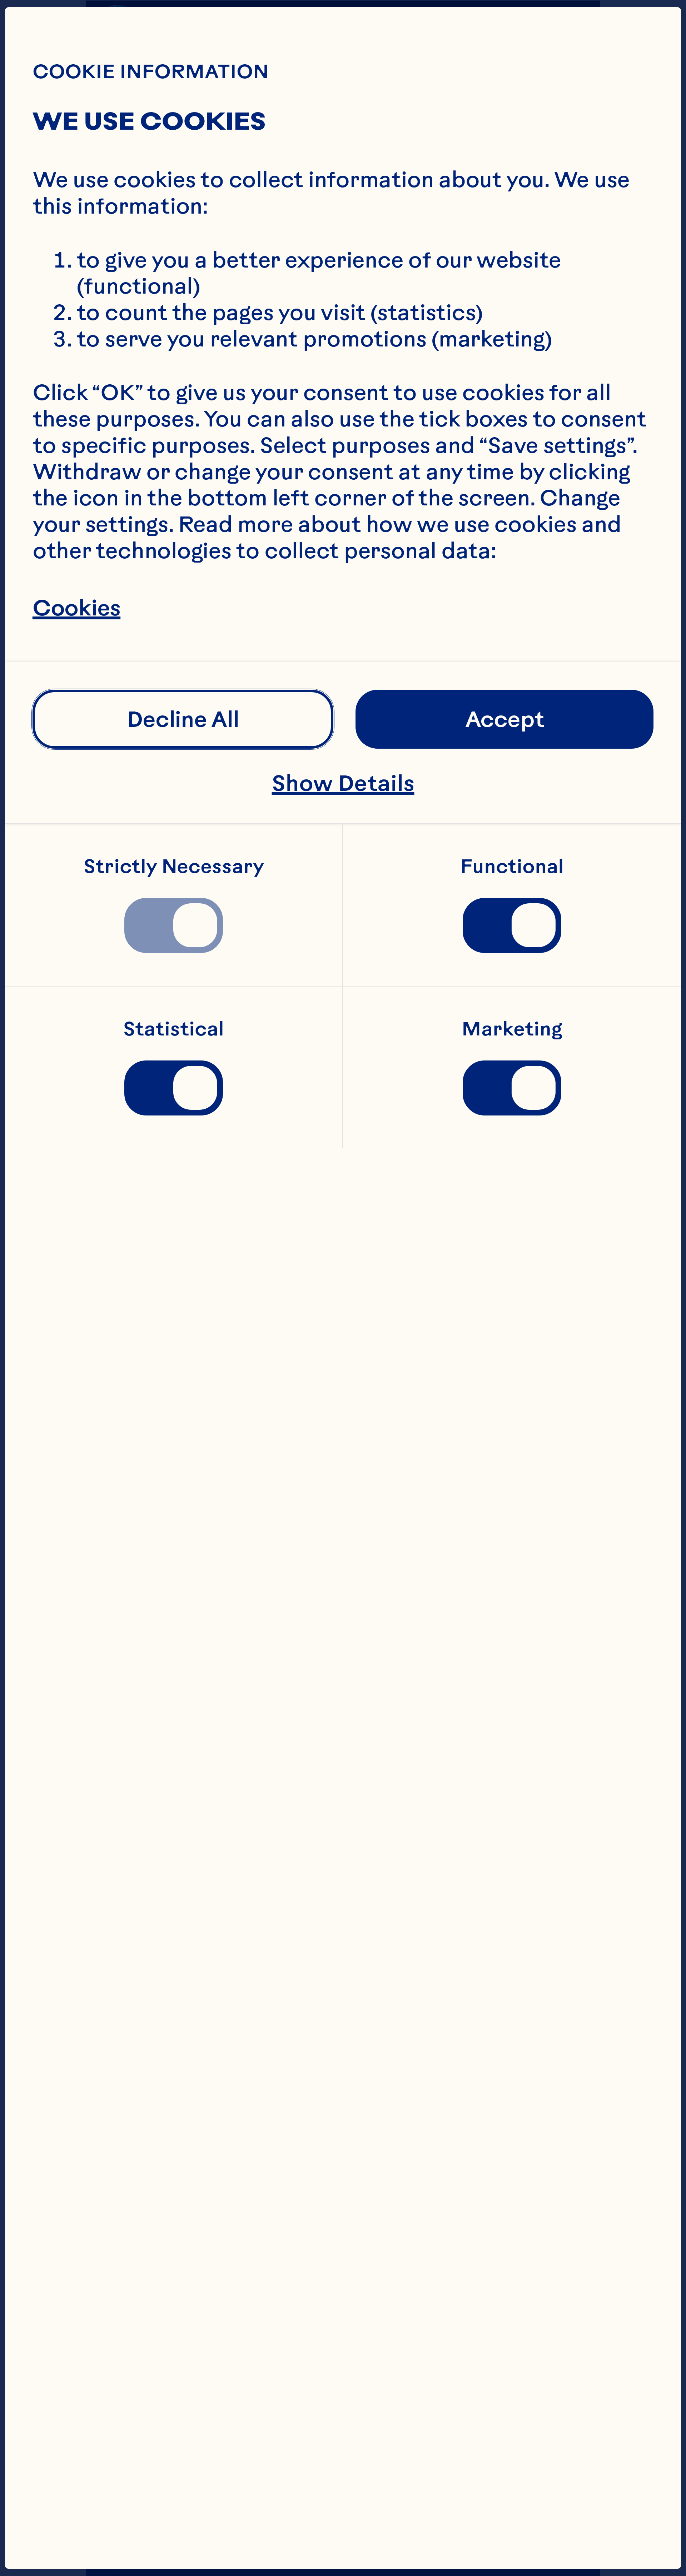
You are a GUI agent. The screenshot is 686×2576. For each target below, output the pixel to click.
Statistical (174, 1029)
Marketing (512, 1029)
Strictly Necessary (174, 867)
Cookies (76, 607)
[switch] (174, 925)
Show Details (343, 783)
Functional (512, 867)
